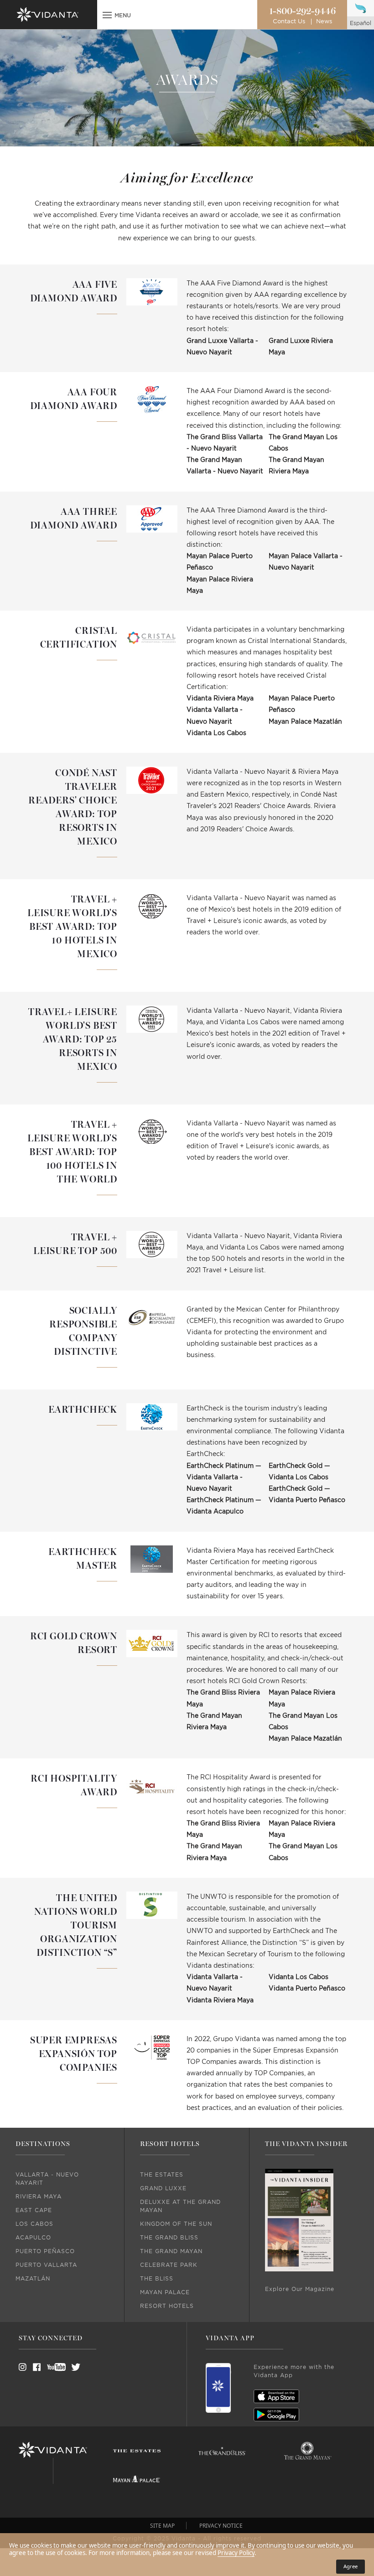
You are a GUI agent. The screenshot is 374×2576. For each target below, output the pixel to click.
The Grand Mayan (171, 2251)
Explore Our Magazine (300, 2289)
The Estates (162, 2175)
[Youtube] (53, 2367)
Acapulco (33, 2238)
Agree (351, 2566)
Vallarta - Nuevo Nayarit (47, 2179)
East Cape (34, 2210)
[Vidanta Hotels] (53, 2450)
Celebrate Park (169, 2265)
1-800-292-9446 (302, 11)
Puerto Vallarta (46, 2265)
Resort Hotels (167, 2306)
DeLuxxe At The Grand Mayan (180, 2206)
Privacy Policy (236, 2553)
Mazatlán (33, 2279)
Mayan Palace (165, 2292)
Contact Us (289, 22)
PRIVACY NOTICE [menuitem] (221, 2526)
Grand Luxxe (163, 2188)
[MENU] (107, 16)
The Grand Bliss (169, 2238)
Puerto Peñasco (45, 2251)
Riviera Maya (39, 2197)
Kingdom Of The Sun (176, 2224)
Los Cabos (34, 2224)
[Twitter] (68, 2367)
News (324, 22)
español (361, 23)
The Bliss (157, 2279)
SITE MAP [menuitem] (162, 2526)
